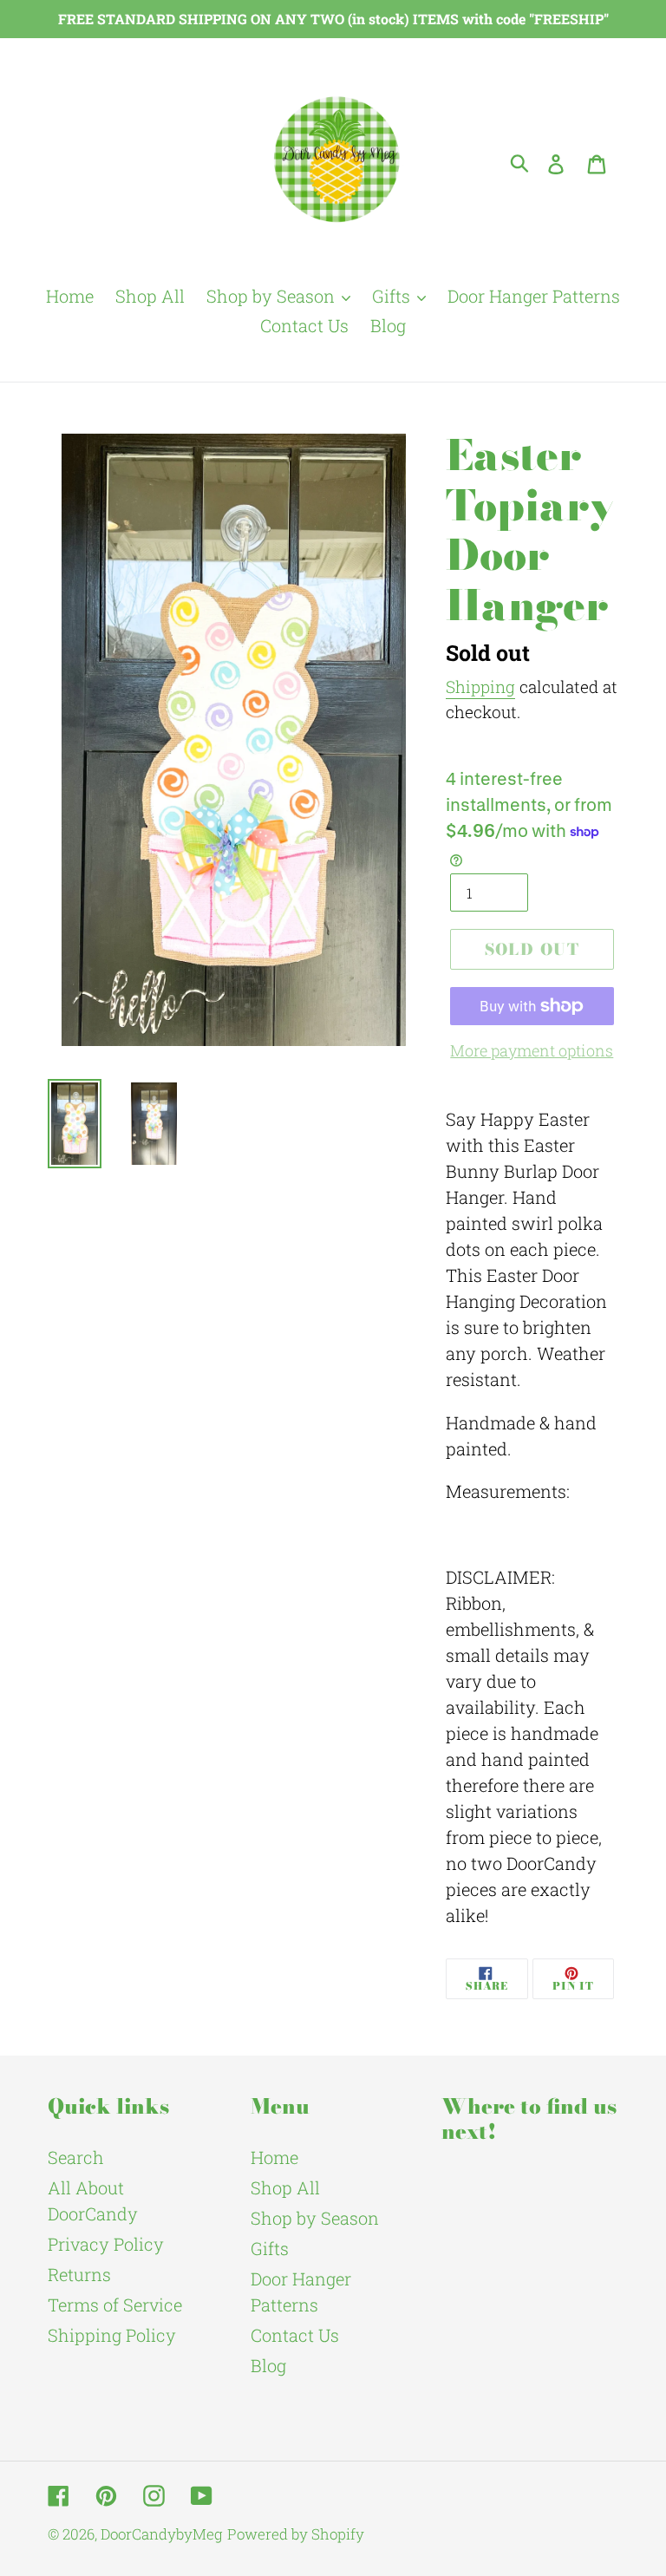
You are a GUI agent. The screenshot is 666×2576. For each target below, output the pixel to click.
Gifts (270, 2248)
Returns (79, 2274)
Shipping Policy (112, 2335)
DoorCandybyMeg (162, 2534)
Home (274, 2157)
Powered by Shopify (296, 2534)
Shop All (285, 2187)
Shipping (480, 686)
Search (76, 2157)
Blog (268, 2365)
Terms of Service (115, 2305)
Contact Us (295, 2335)
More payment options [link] (532, 1050)
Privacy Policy (106, 2244)
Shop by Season (315, 2218)
